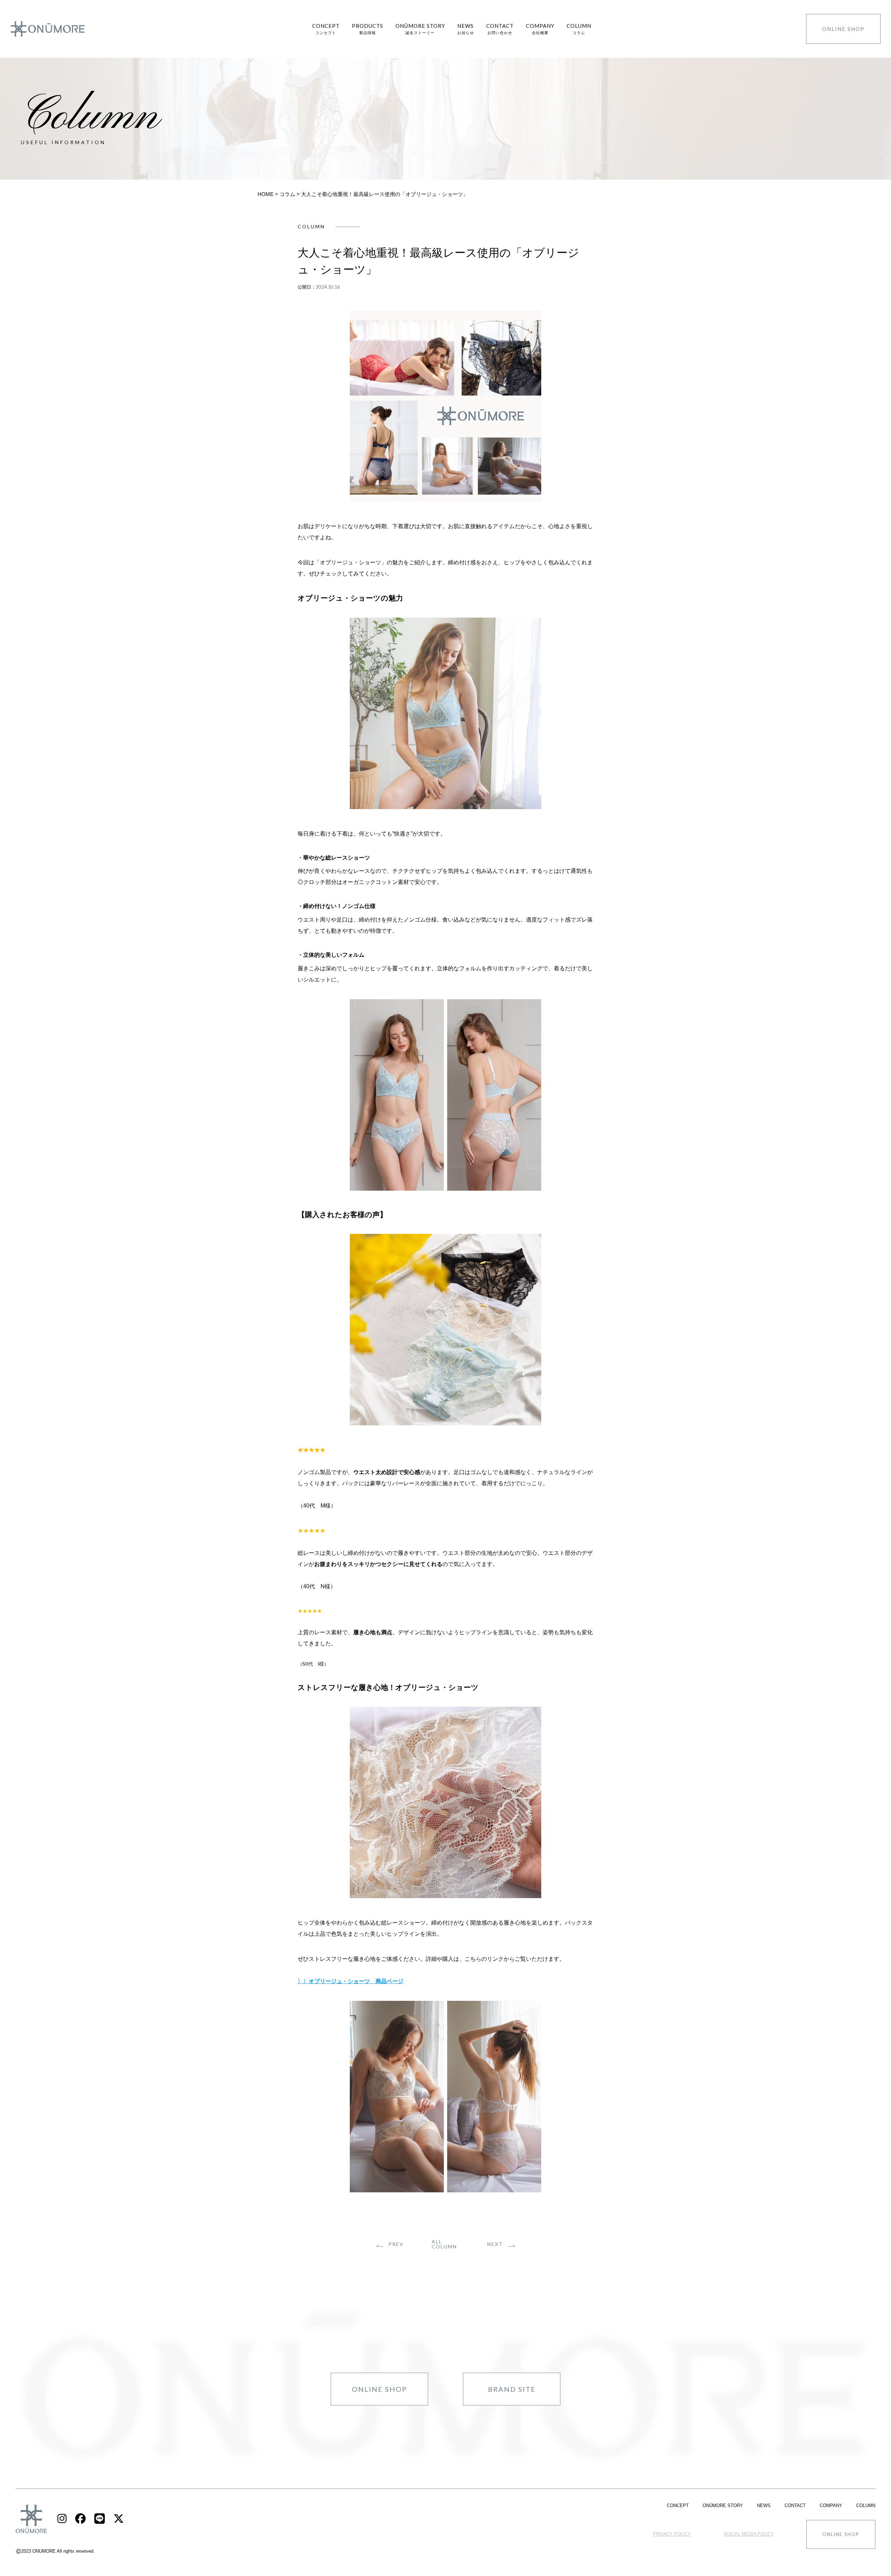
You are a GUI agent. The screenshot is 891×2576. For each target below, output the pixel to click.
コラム (287, 194)
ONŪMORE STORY (723, 2505)
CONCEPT (678, 2505)
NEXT (495, 2244)
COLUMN (866, 2505)
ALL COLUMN (444, 2244)
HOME (266, 194)
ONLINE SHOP (843, 29)
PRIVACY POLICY (672, 2534)
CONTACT (795, 2505)
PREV (396, 2244)
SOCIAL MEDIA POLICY (749, 2534)
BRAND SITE (512, 2389)
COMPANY (831, 2505)
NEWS (764, 2505)
